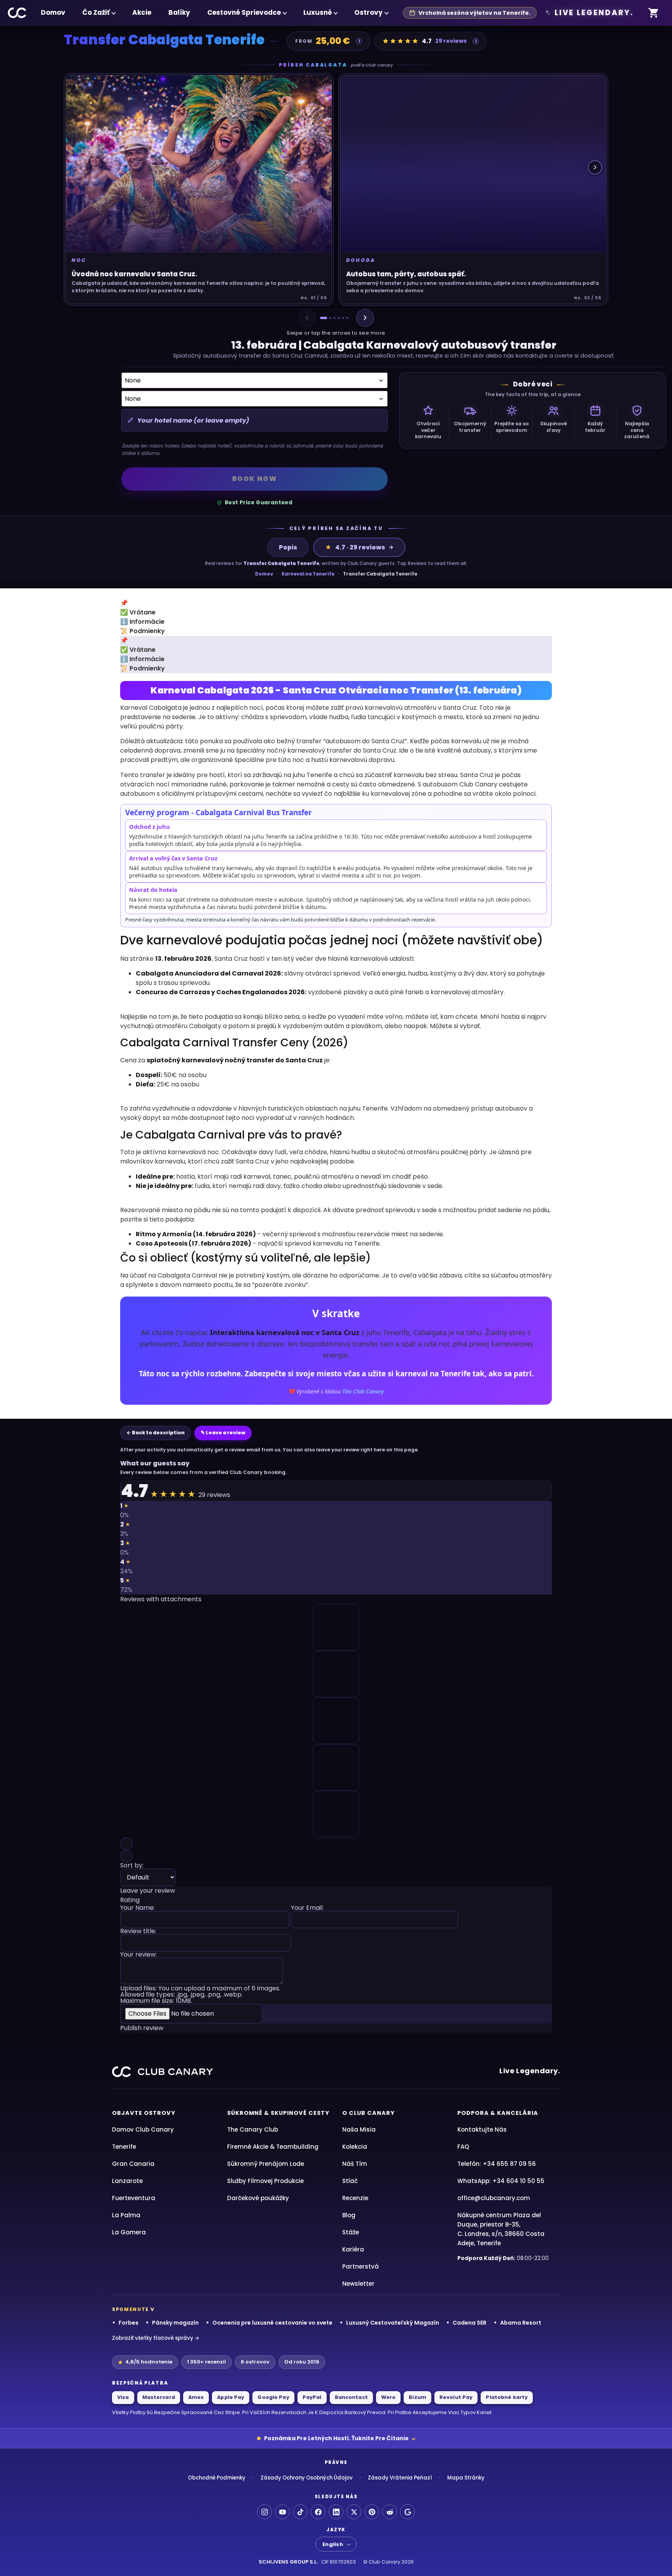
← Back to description (156, 1433)
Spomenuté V (133, 2309)
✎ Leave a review (223, 1433)
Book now (255, 479)
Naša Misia (359, 2129)
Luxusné (318, 12)
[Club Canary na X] (354, 2512)
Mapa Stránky (466, 2478)
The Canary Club (253, 2129)
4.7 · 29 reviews (355, 547)
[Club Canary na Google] (408, 2512)
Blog (349, 2215)
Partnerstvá (360, 2266)
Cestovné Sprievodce (244, 12)
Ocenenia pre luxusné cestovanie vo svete (272, 2323)
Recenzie (355, 2198)
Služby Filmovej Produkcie (265, 2181)
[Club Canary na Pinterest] (372, 2512)
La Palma (126, 2215)
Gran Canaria (133, 2164)
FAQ (463, 2147)
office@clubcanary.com (494, 2198)
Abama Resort (521, 2323)
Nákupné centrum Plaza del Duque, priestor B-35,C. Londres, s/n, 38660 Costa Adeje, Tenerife (501, 2229)
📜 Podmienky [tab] (143, 631)
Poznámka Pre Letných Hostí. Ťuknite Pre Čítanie (336, 2438)
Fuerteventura (134, 2198)
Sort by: (132, 1866)
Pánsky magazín (175, 2323)
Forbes (129, 2323)
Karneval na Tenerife (308, 574)
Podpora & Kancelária (498, 2113)
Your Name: (137, 1908)
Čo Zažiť (96, 12)
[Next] (365, 318)
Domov (53, 12)
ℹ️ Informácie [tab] (142, 622)
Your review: (138, 1955)
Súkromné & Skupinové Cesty (278, 2113)
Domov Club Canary (143, 2129)
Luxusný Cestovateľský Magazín (393, 2323)
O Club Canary (368, 2113)
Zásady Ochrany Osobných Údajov (307, 2478)
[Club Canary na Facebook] (318, 2512)
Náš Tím (355, 2164)
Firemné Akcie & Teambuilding (273, 2147)
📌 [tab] (124, 603)
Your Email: (307, 1908)
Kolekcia (355, 2147)
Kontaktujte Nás (482, 2129)
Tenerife (124, 2147)
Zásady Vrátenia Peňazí (400, 2478)
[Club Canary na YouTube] (282, 2512)
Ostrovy (368, 12)
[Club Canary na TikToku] (300, 2512)
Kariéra (353, 2249)
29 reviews (451, 41)
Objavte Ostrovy (144, 2113)
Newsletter (358, 2284)
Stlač (350, 2181)
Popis (288, 547)
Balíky (179, 12)
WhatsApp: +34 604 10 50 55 (501, 2181)
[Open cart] (654, 13)
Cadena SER (470, 2323)
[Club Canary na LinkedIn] (336, 2512)
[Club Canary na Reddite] (390, 2512)
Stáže (351, 2232)
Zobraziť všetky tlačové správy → (156, 2338)
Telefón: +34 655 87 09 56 (497, 2164)
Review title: (138, 1932)
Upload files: (200, 1995)
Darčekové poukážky (258, 2198)
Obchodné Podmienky (217, 2478)
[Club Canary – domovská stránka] (17, 13)
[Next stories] (595, 167)
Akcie (142, 12)
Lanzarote (127, 2181)
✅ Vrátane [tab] (138, 612)
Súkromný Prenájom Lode (266, 2164)
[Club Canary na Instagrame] (264, 2512)
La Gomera (129, 2232)
